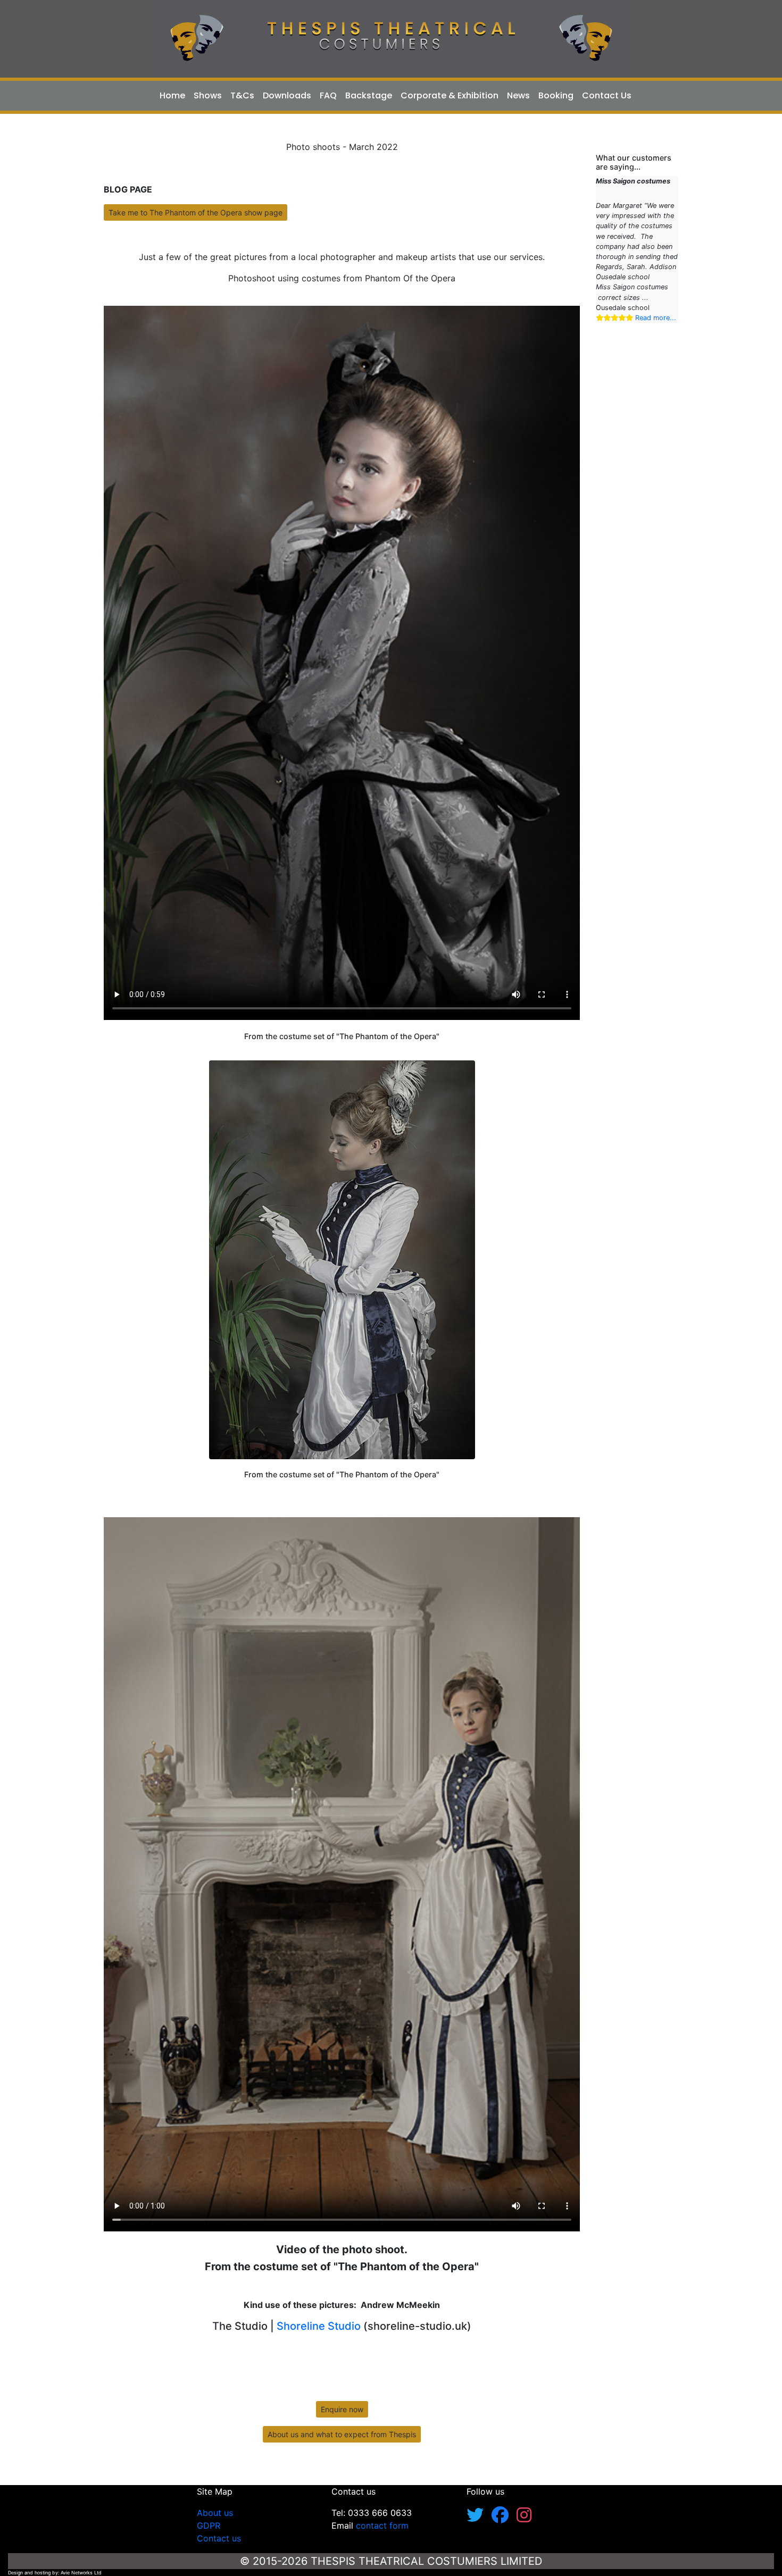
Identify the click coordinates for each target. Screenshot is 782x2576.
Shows (208, 95)
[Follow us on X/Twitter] (479, 2518)
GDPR (209, 2525)
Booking (556, 95)
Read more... (614, 318)
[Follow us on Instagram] (524, 2518)
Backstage (369, 95)
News (518, 95)
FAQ (328, 95)
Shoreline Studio (317, 2326)
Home (172, 95)
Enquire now (342, 2409)
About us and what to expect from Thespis (342, 2434)
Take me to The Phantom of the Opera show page (195, 212)
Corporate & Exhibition (450, 95)
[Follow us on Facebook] (504, 2518)
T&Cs (242, 95)
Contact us (219, 2538)
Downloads (287, 95)
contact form (382, 2525)
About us (215, 2513)
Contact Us (607, 95)
